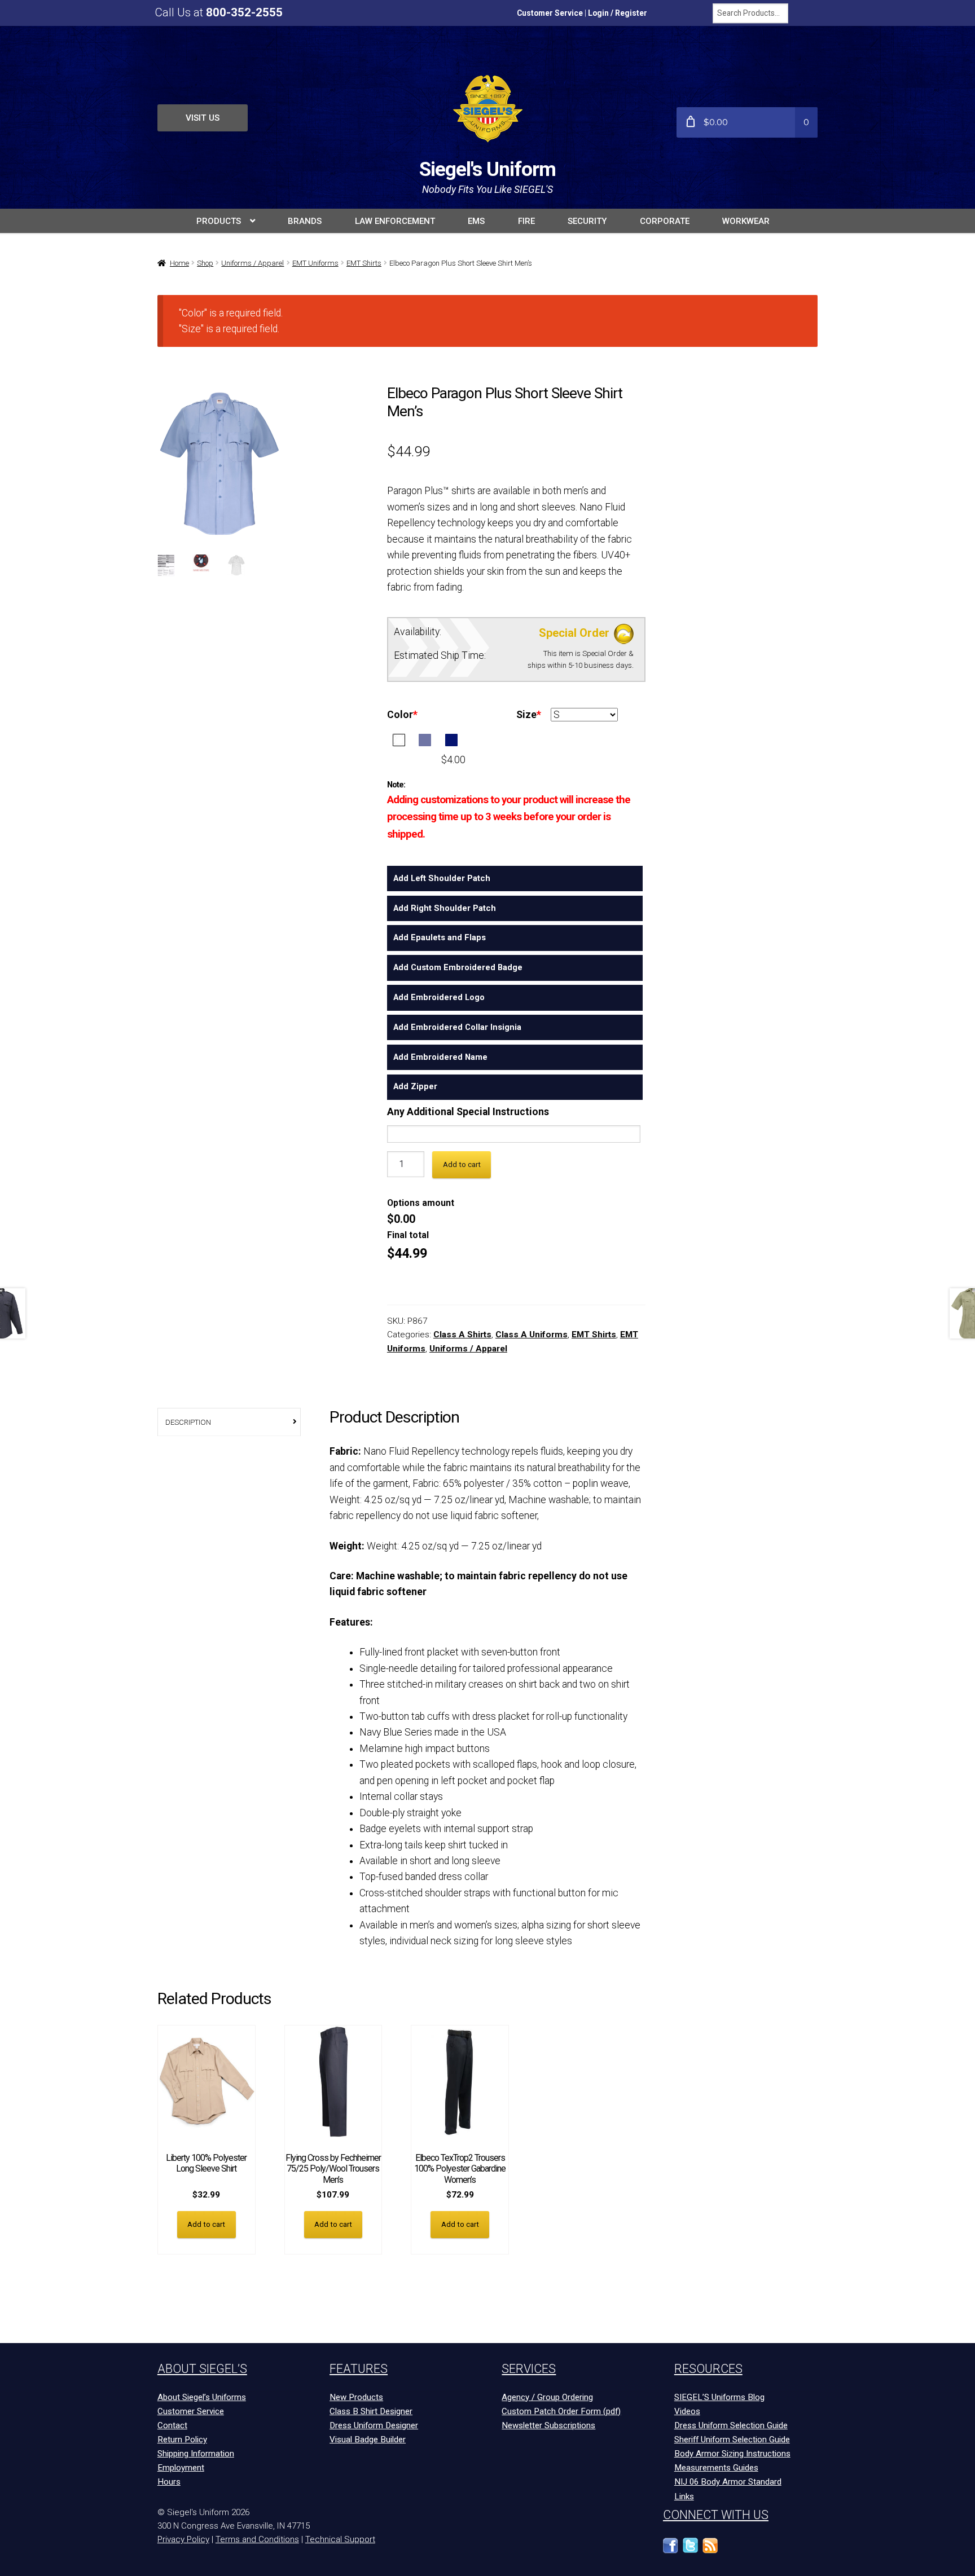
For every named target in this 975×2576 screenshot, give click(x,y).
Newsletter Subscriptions (548, 2425)
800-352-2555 (244, 12)
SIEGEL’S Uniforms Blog (719, 2397)
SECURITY (587, 221)
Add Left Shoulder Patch (442, 878)
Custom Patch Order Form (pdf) (561, 2411)
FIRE (526, 221)
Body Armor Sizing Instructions (732, 2454)
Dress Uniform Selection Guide (731, 2425)
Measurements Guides (716, 2468)
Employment (181, 2468)
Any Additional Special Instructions (468, 1112)
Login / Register (618, 13)
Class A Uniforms (532, 1335)
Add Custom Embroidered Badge (458, 967)
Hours (169, 2482)
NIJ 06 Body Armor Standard (728, 2482)
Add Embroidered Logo (439, 997)
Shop (205, 263)
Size (529, 715)
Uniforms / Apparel (252, 263)
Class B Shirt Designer (371, 2411)
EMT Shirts (364, 263)
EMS (476, 221)
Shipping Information (196, 2454)
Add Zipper (415, 1086)
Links (684, 2496)
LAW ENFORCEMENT (395, 221)
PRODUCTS (219, 221)
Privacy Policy (183, 2539)
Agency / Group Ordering (547, 2397)
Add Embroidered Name (440, 1057)
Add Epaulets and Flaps (440, 937)
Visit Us (203, 118)
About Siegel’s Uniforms (202, 2397)
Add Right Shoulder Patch (445, 908)
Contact (172, 2425)
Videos (687, 2411)
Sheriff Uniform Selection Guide (732, 2440)
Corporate (665, 221)
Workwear (746, 221)
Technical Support (340, 2539)
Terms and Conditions (257, 2539)
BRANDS (305, 221)
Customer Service (550, 13)
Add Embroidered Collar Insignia (457, 1027)
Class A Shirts (462, 1335)
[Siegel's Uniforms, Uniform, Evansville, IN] (750, 2551)
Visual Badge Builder (368, 2440)
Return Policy (182, 2440)
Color (402, 715)
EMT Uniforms (315, 263)
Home (179, 263)
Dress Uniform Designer (374, 2425)
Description (188, 1422)
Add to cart (462, 1164)
